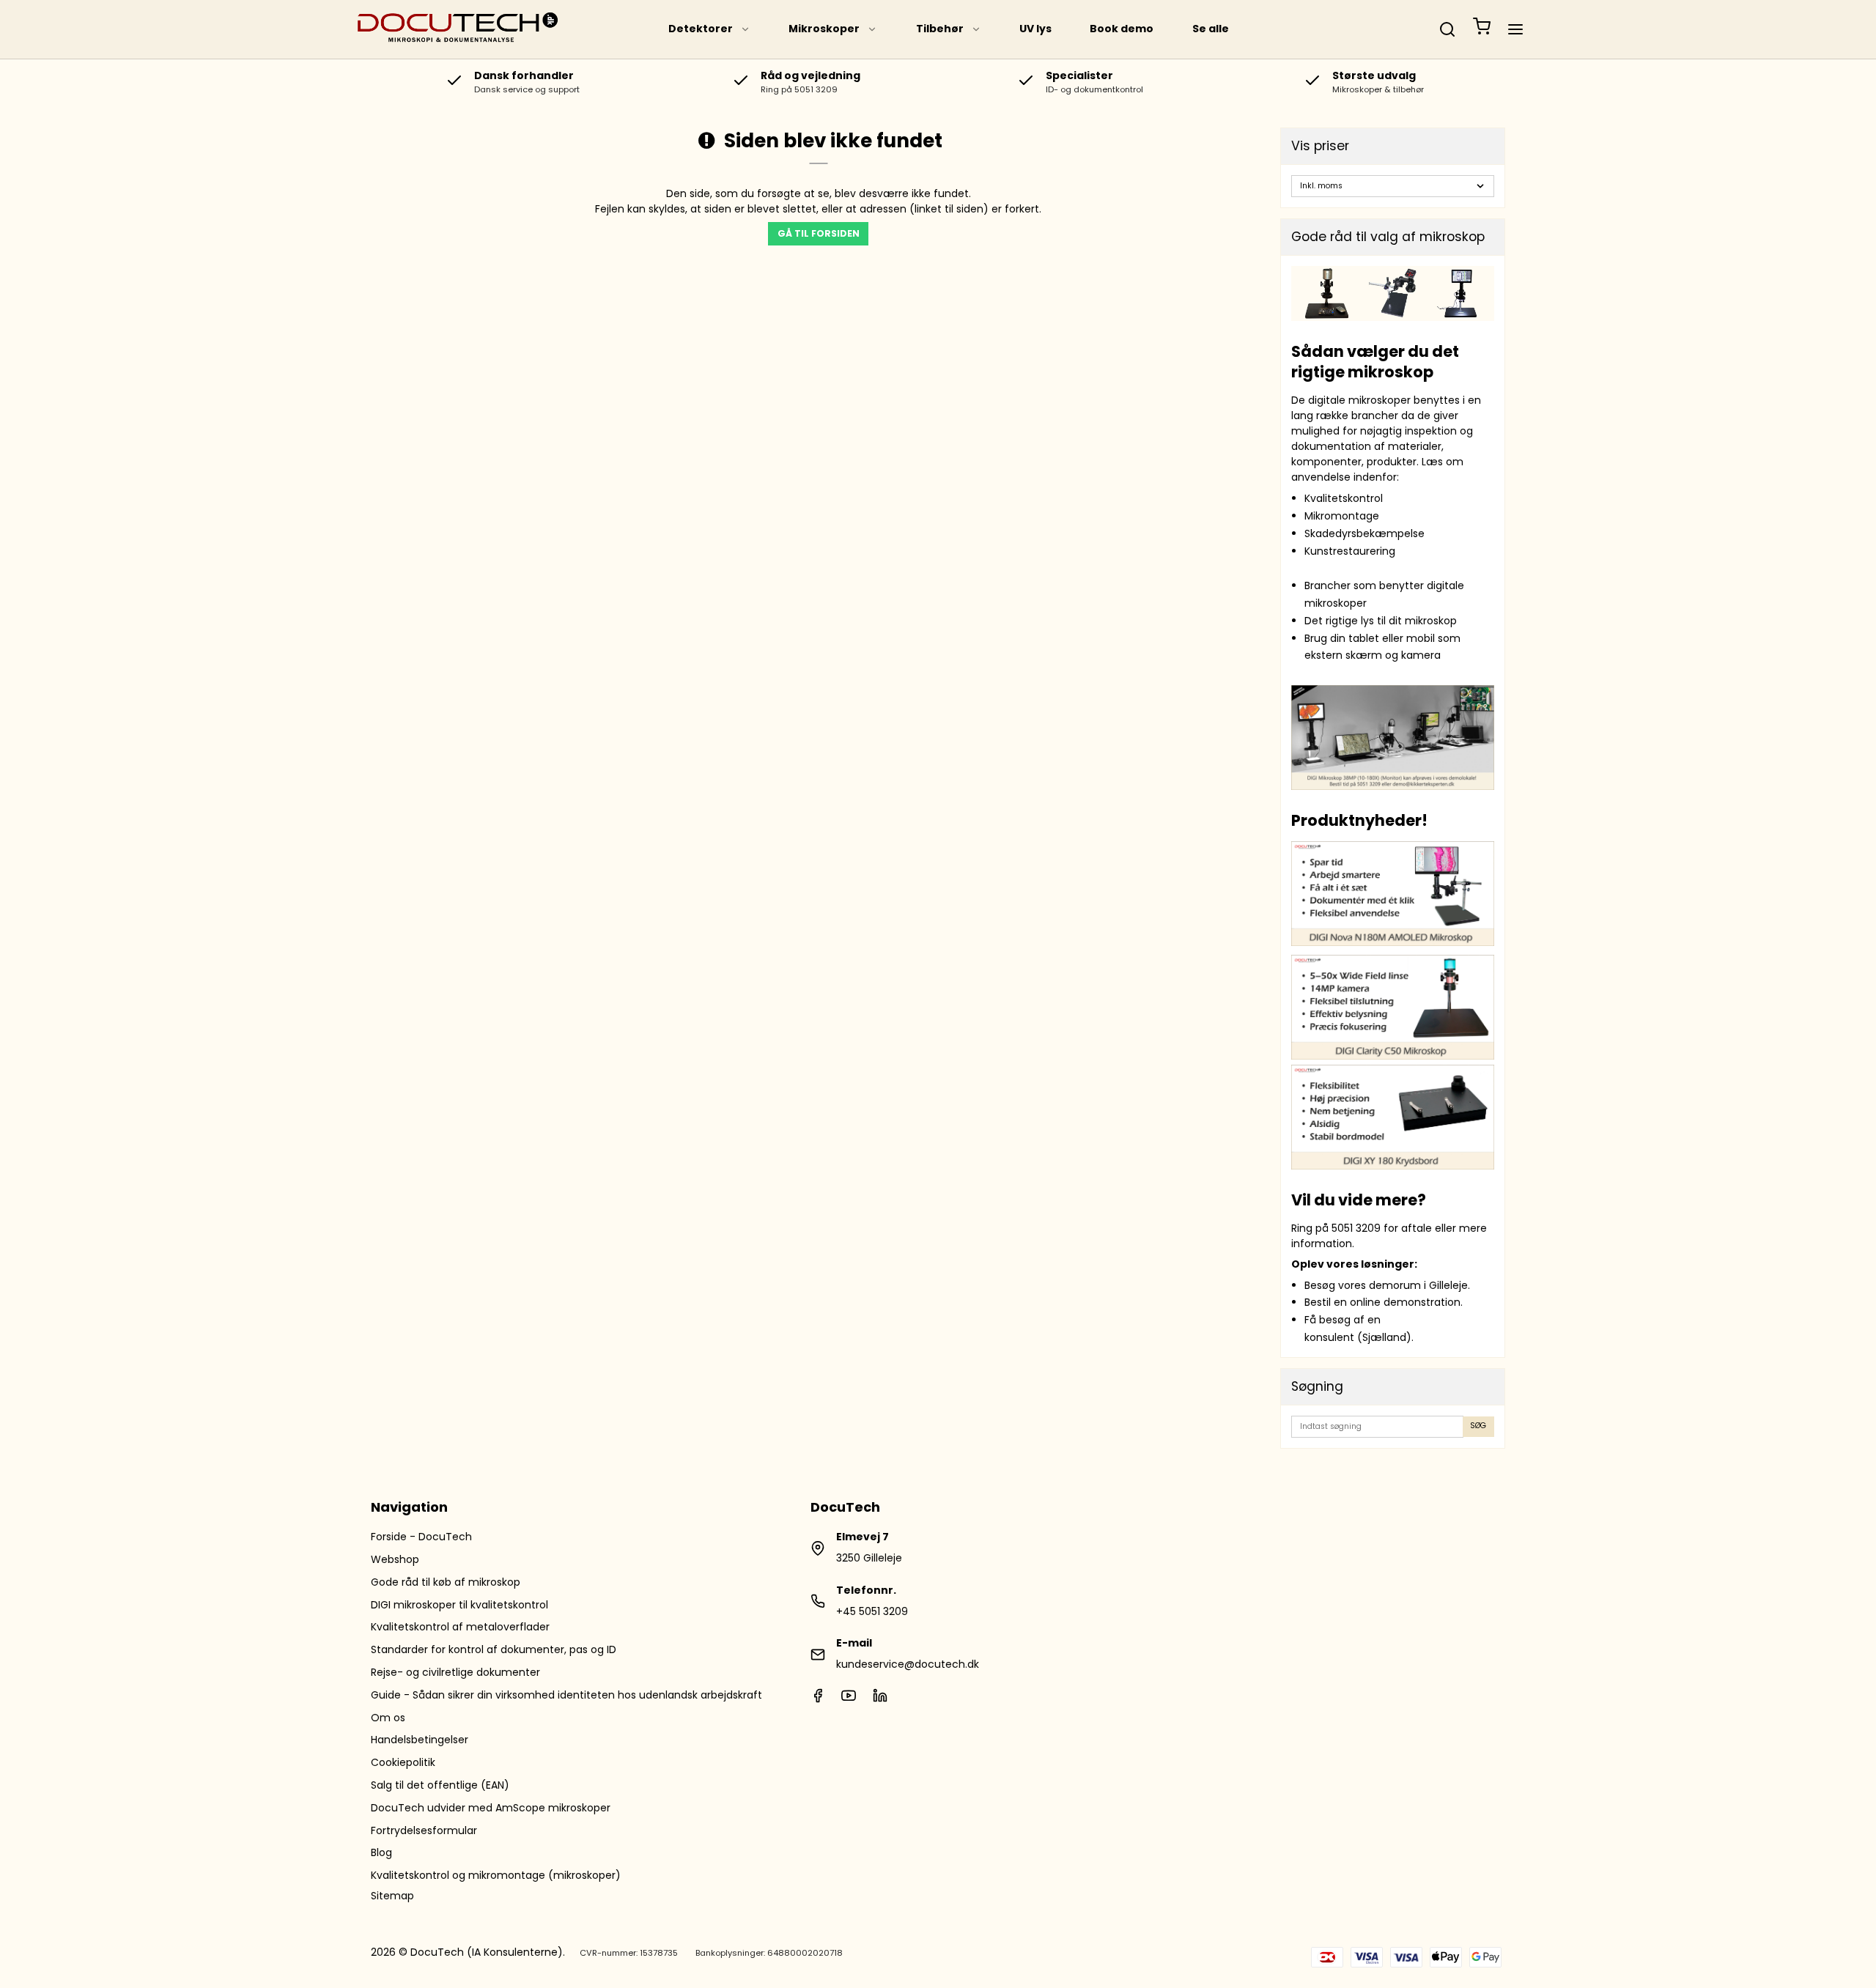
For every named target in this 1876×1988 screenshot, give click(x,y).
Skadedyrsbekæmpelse (1364, 533)
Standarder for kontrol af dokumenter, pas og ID (494, 1649)
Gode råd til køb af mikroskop (446, 1582)
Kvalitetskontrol (1344, 498)
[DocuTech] (458, 29)
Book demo (1122, 29)
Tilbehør (940, 29)
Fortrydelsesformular (424, 1830)
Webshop (395, 1559)
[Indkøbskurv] (1482, 29)
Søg (1478, 1426)
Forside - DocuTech (421, 1537)
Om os (388, 1718)
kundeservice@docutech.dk (908, 1664)
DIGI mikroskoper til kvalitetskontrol (459, 1605)
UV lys (1035, 29)
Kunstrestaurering (1350, 551)
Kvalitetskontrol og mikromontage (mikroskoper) (496, 1875)
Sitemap (392, 1896)
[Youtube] (849, 1699)
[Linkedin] (880, 1699)
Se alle (1211, 29)
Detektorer (701, 29)
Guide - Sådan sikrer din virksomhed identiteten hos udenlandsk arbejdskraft (566, 1695)
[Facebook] (818, 1699)
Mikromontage (1342, 516)
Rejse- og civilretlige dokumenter (455, 1672)
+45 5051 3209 (872, 1611)
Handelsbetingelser (420, 1740)
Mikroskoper (824, 29)
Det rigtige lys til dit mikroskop (1381, 621)
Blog (381, 1852)
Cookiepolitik (403, 1762)
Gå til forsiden (819, 233)
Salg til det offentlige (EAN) (440, 1785)
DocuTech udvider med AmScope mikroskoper (491, 1808)
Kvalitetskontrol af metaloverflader (460, 1627)
